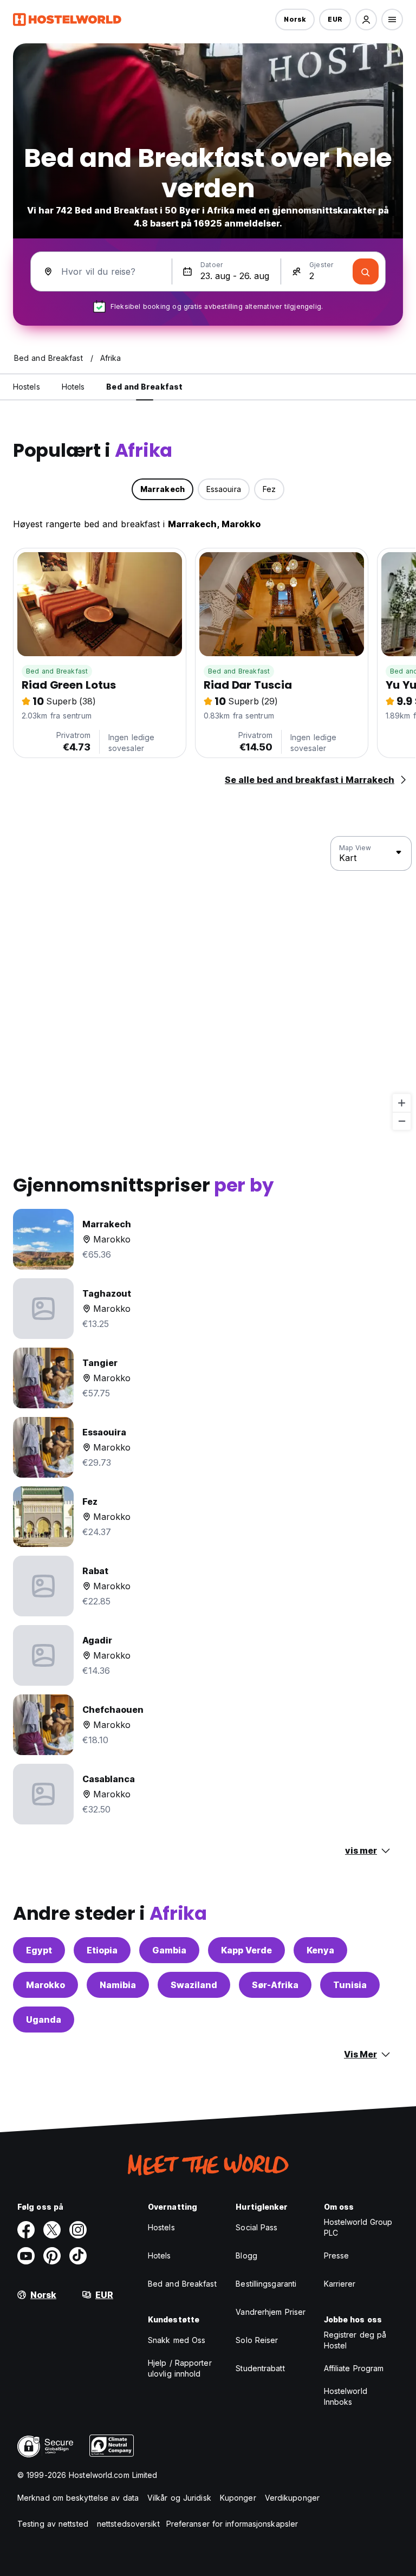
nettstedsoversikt (128, 2524)
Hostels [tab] (27, 387)
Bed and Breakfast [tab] (144, 387)
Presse (337, 2255)
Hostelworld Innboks (346, 2396)
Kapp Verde (246, 1950)
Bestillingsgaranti (266, 2284)
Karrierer (340, 2284)
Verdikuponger (292, 2498)
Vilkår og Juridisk (179, 2498)
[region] (208, 983)
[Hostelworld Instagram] (78, 2230)
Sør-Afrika (275, 1985)
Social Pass (256, 2227)
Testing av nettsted (53, 2524)
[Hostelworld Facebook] (26, 2230)
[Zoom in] (402, 1103)
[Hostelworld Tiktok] (78, 2256)
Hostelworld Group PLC (358, 2227)
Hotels (160, 2255)
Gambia (169, 1950)
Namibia (118, 1985)
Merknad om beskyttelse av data (78, 2498)
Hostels (161, 2227)
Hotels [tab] (73, 387)
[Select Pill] (366, 20)
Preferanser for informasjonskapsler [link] (232, 2524)
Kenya (320, 1950)
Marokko (45, 1985)
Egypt (39, 1950)
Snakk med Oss (177, 2340)
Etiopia (102, 1950)
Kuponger (238, 2498)
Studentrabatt (260, 2368)
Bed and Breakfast (57, 671)
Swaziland (194, 1985)
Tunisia (350, 1985)
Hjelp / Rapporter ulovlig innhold (180, 2368)
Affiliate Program (354, 2368)
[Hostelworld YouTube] (26, 2256)
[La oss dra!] (366, 271)
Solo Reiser (257, 2340)
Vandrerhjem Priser (271, 2312)
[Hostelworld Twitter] (52, 2230)
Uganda (44, 2020)
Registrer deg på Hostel (355, 2340)
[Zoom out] (402, 1121)
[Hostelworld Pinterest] (52, 2256)
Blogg (246, 2255)
